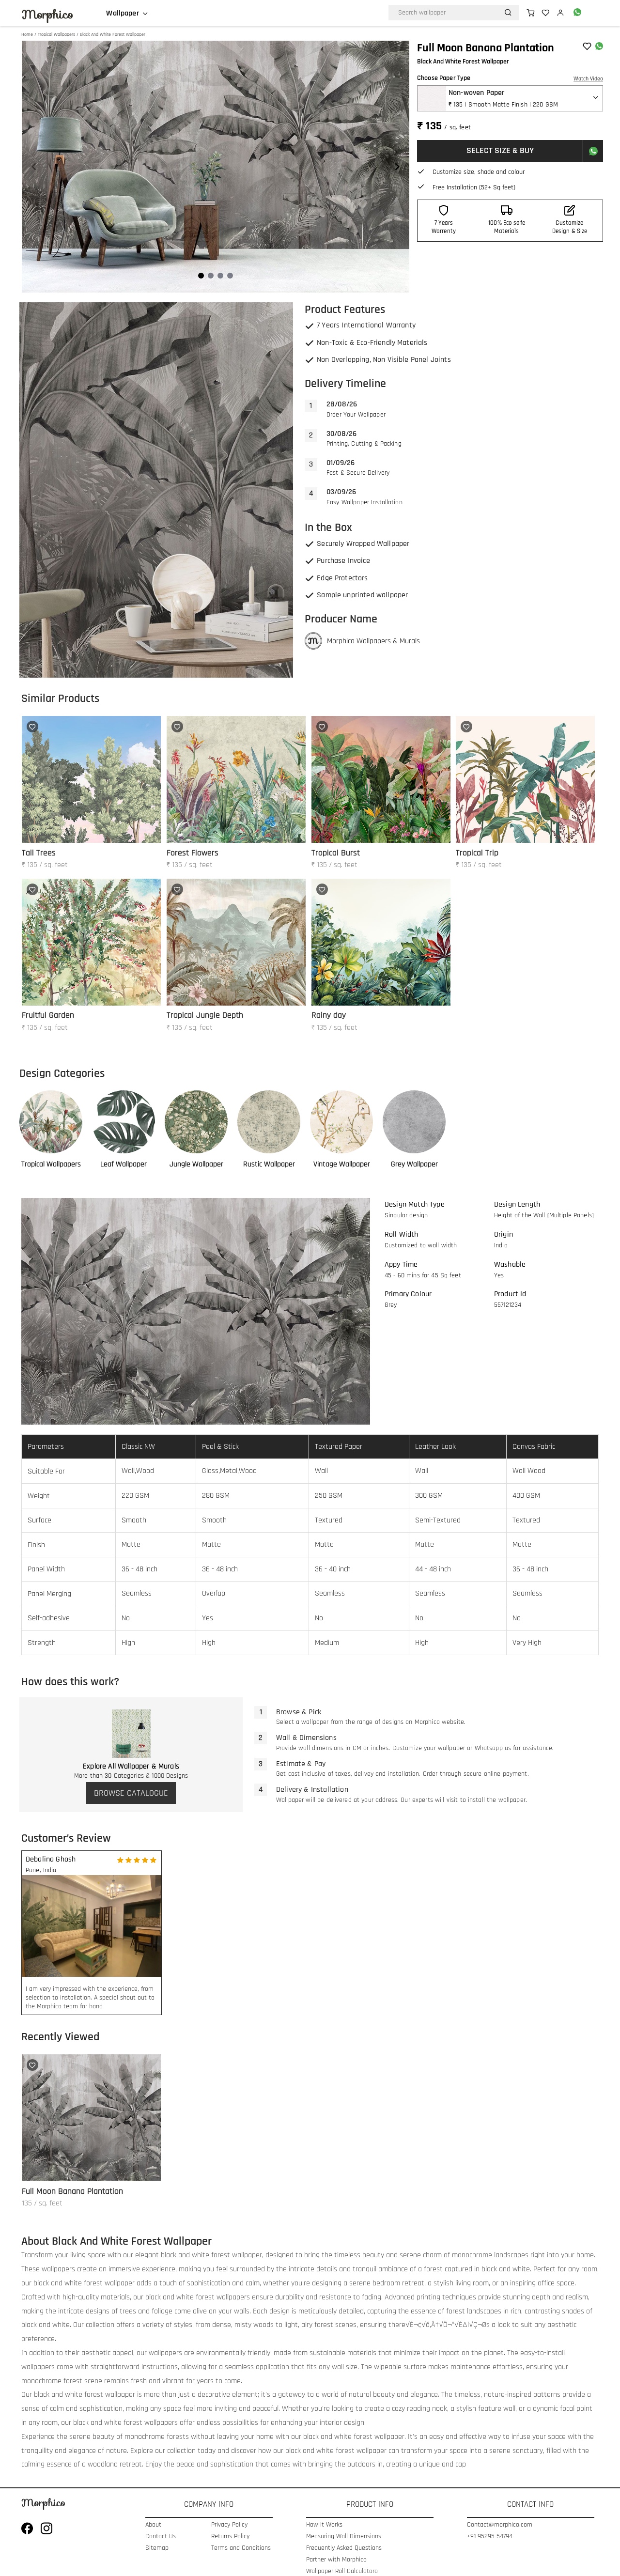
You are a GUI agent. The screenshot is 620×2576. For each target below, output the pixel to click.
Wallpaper (122, 14)
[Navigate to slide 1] (201, 276)
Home (27, 34)
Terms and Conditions (241, 2548)
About (153, 2525)
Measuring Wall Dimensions (344, 2537)
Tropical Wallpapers (56, 34)
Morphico (47, 15)
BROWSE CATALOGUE (131, 1793)
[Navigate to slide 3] (220, 276)
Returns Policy (230, 2537)
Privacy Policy (229, 2525)
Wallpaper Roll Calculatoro (342, 2571)
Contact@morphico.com (500, 2525)
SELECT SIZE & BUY (500, 150)
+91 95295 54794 (490, 2537)
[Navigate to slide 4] (230, 276)
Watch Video (588, 79)
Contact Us (161, 2537)
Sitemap (157, 2548)
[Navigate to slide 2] (211, 276)
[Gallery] (216, 167)
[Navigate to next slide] (397, 167)
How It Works (324, 2525)
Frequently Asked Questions (344, 2548)
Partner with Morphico (336, 2560)
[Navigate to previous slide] (34, 167)
